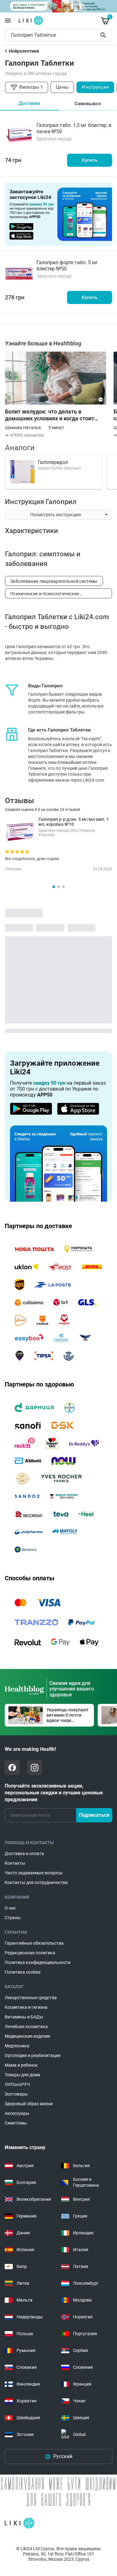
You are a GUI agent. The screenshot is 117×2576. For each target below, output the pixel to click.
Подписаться (94, 1815)
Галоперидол (53, 462)
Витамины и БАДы (24, 2017)
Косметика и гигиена (26, 2007)
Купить (90, 160)
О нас (10, 1908)
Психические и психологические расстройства (45, 595)
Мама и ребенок (21, 2065)
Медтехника (17, 2046)
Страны (13, 1918)
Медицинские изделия (27, 2036)
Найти (104, 35)
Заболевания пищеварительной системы (54, 581)
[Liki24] (19, 2523)
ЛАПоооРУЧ (17, 2084)
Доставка (29, 103)
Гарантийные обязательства (34, 1943)
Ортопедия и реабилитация (33, 2055)
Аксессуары (17, 2113)
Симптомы (16, 2123)
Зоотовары (16, 2094)
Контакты (15, 1863)
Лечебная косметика (26, 2027)
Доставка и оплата (24, 1854)
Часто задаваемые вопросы (34, 1873)
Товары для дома (22, 2075)
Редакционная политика (30, 1953)
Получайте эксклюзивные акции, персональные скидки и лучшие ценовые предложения (54, 1793)
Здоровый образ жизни (29, 2104)
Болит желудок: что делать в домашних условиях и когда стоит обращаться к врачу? (50, 415)
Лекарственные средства (31, 1998)
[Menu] (8, 21)
